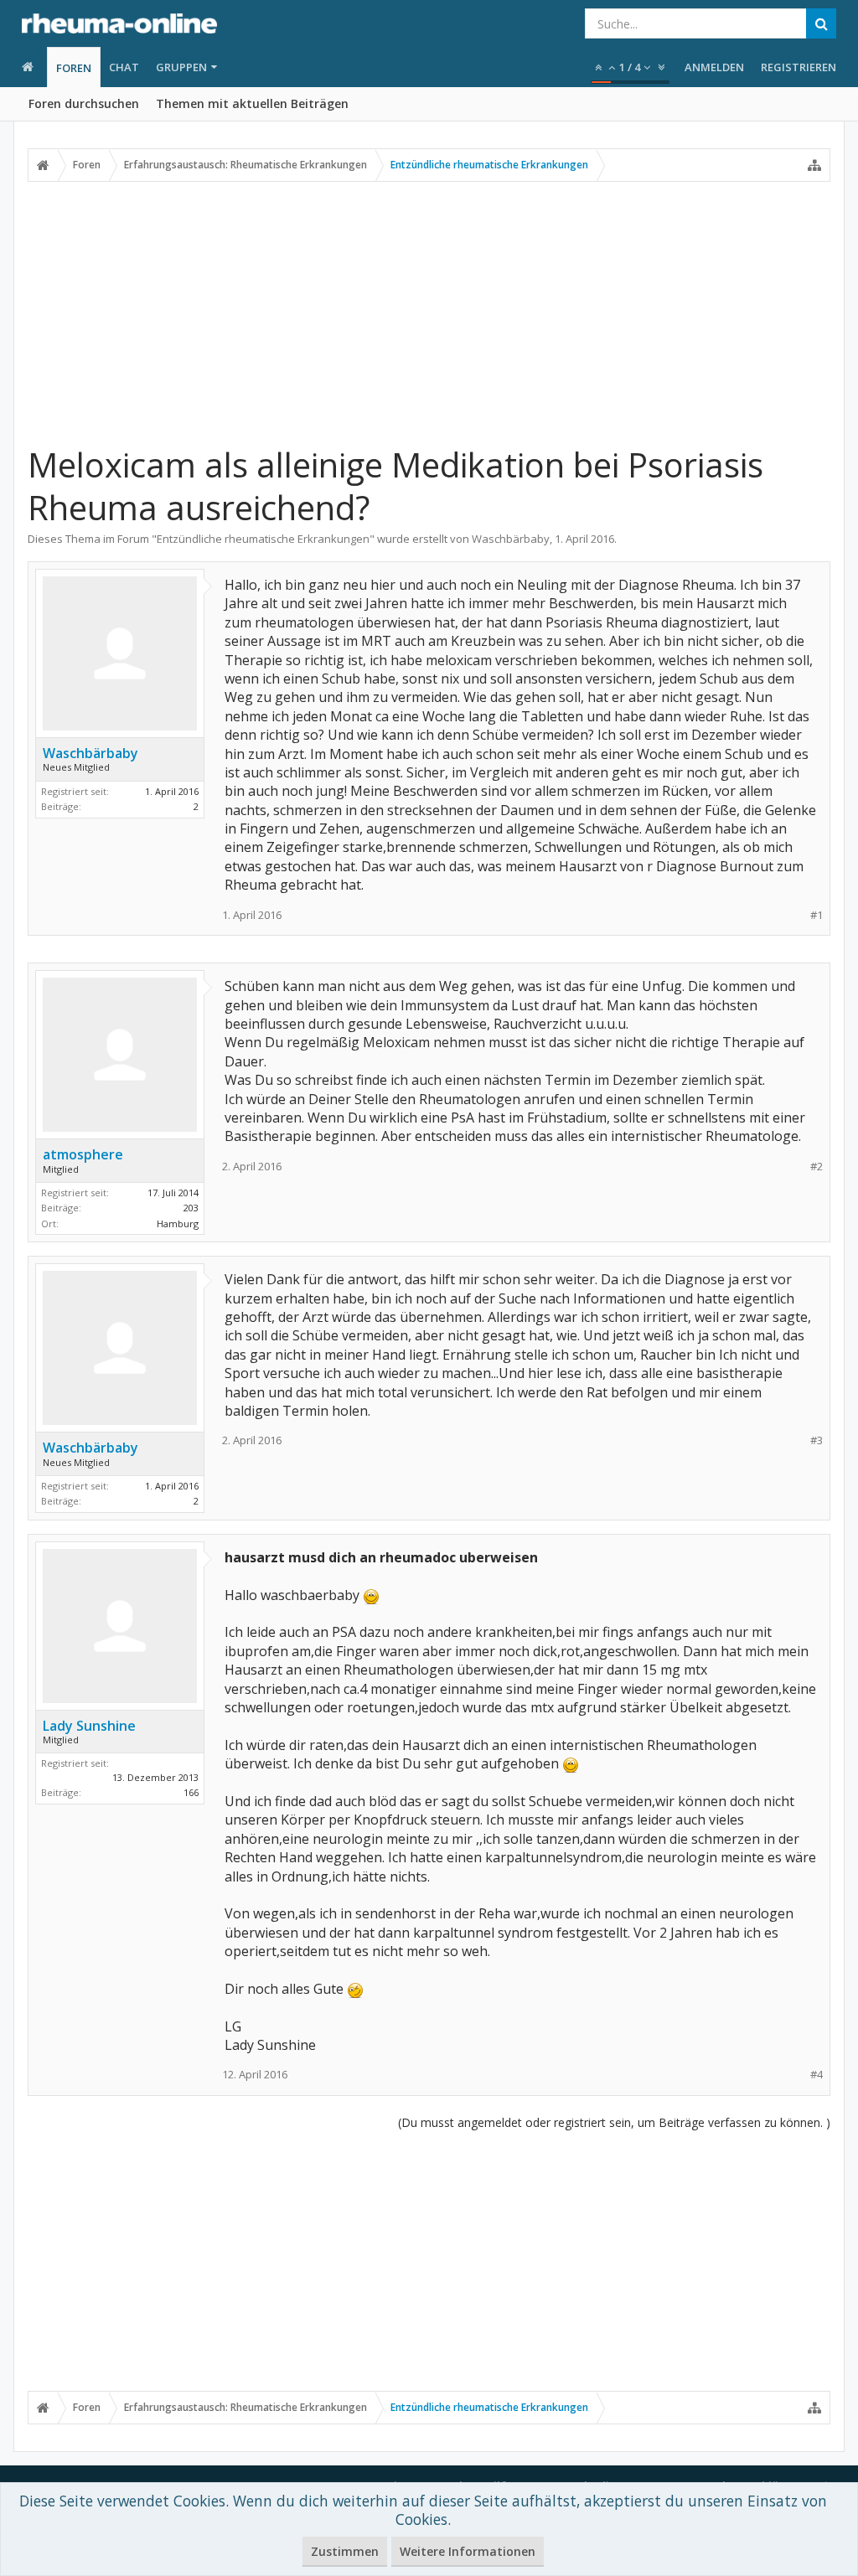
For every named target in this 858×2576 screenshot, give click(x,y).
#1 (817, 915)
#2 (817, 1167)
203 (191, 1208)
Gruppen (181, 67)
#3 (817, 1440)
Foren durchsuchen (84, 103)
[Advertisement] (429, 312)
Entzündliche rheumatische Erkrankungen (263, 539)
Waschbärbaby (511, 539)
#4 (817, 2075)
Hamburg (178, 1223)
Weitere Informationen (468, 2551)
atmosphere (83, 1154)
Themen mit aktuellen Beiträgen (252, 103)
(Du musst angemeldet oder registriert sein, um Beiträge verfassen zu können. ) (614, 2122)
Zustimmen (345, 2551)
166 (191, 1792)
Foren (74, 68)
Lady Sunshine (89, 1726)
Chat (124, 67)
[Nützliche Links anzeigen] (814, 165)
